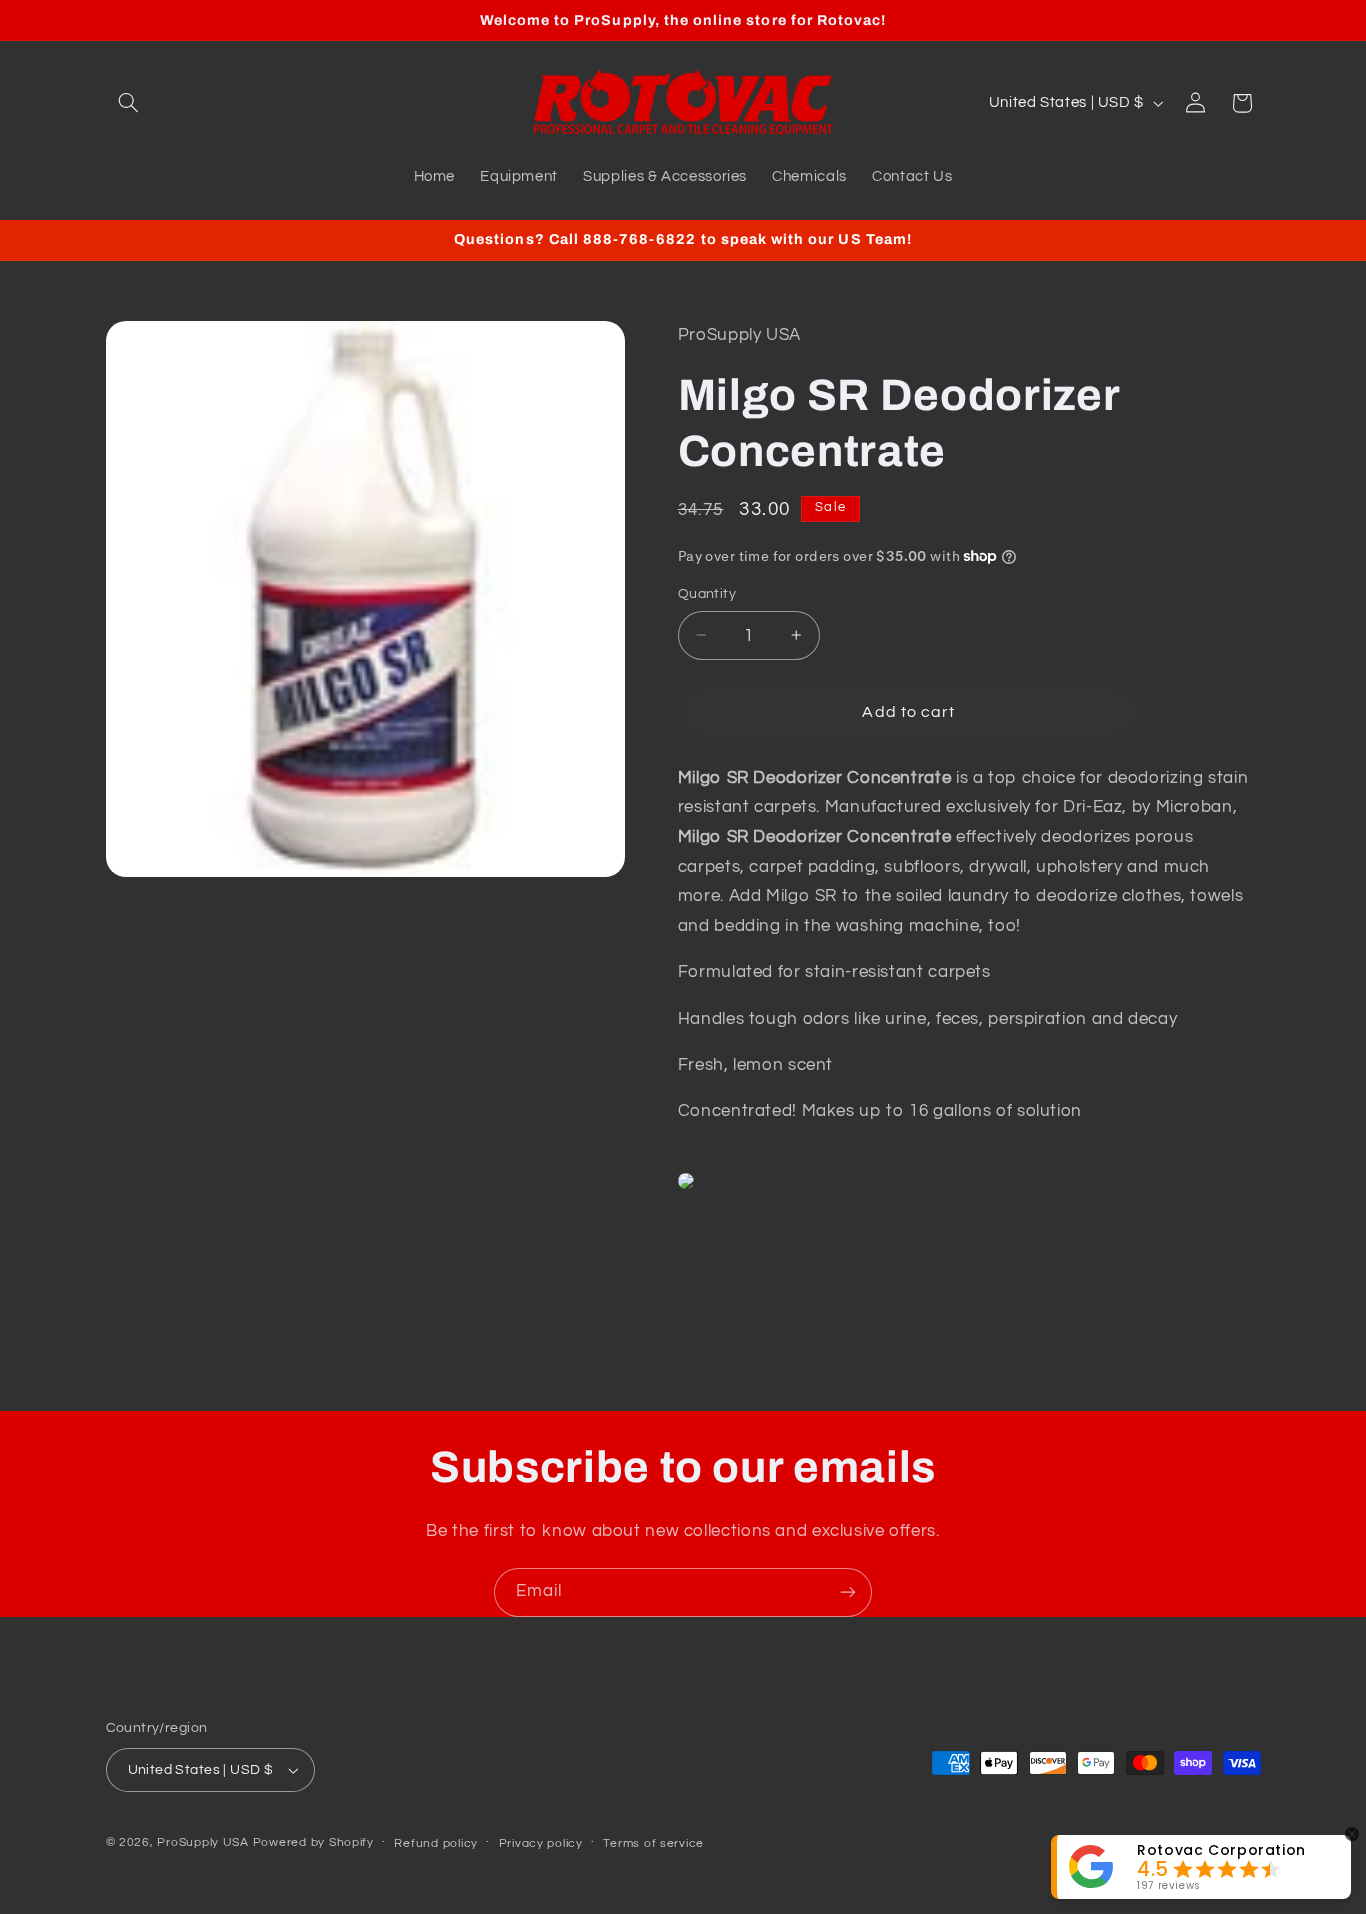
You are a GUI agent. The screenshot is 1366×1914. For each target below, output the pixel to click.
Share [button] (719, 1252)
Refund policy (436, 1843)
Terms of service (653, 1843)
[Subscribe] (848, 1592)
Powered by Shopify (313, 1842)
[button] (129, 103)
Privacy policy (541, 1843)
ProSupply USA (203, 1842)
